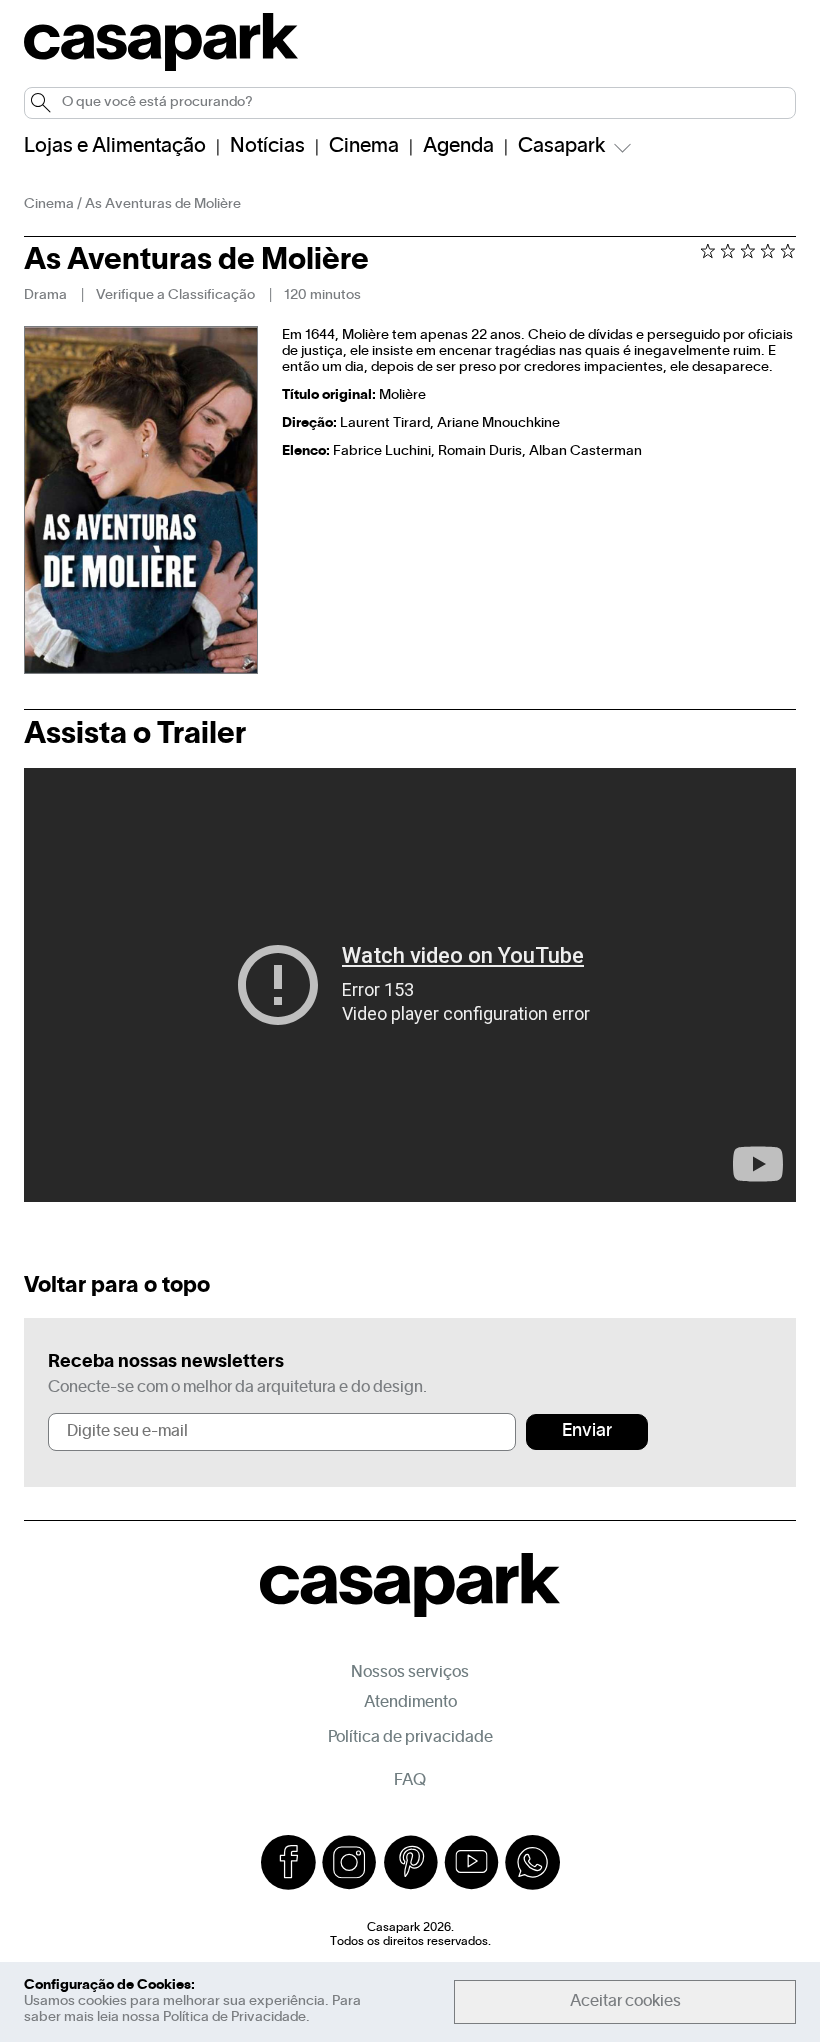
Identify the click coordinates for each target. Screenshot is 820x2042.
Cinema (364, 147)
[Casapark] (161, 68)
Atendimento (410, 1703)
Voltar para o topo (117, 1286)
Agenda (458, 147)
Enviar (587, 1431)
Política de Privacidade (234, 2017)
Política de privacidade (410, 1738)
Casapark (562, 147)
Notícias (267, 147)
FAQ (410, 1781)
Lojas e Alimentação (115, 147)
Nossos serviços (410, 1673)
